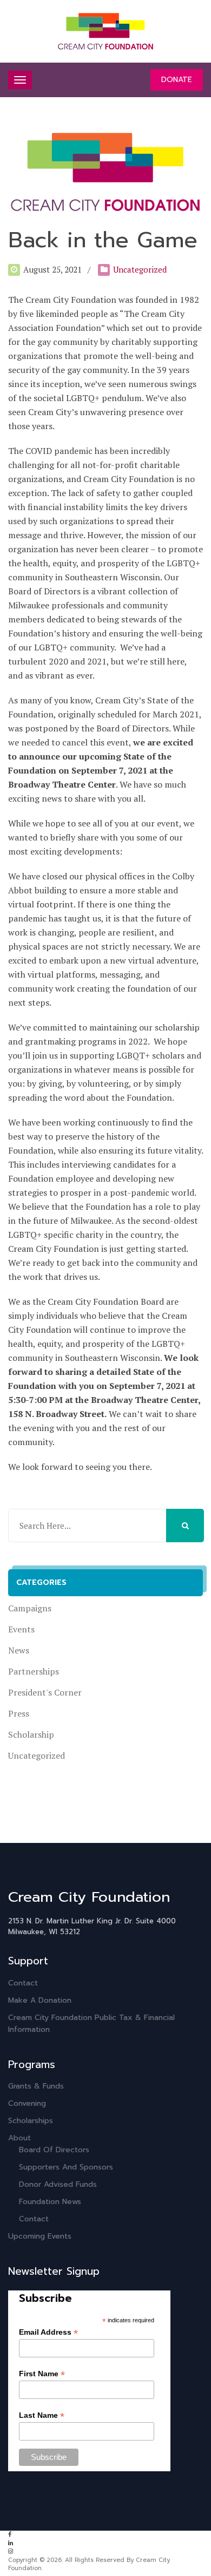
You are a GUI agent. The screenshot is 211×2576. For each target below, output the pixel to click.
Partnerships (34, 1671)
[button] (185, 1526)
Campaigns (30, 1608)
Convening (27, 2103)
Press (19, 1713)
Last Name (42, 2415)
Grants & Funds (36, 2086)
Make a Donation (40, 2000)
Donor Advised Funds (58, 2184)
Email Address (48, 2332)
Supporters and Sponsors (66, 2167)
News (19, 1650)
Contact (23, 1983)
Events (21, 1629)
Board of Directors (54, 2150)
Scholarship (31, 1734)
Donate (177, 80)
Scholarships (31, 2121)
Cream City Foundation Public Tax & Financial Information (91, 2023)
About (19, 2138)
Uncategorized (140, 269)
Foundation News (50, 2202)
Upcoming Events (40, 2236)
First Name (42, 2374)
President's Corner (45, 1692)
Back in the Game (103, 240)
